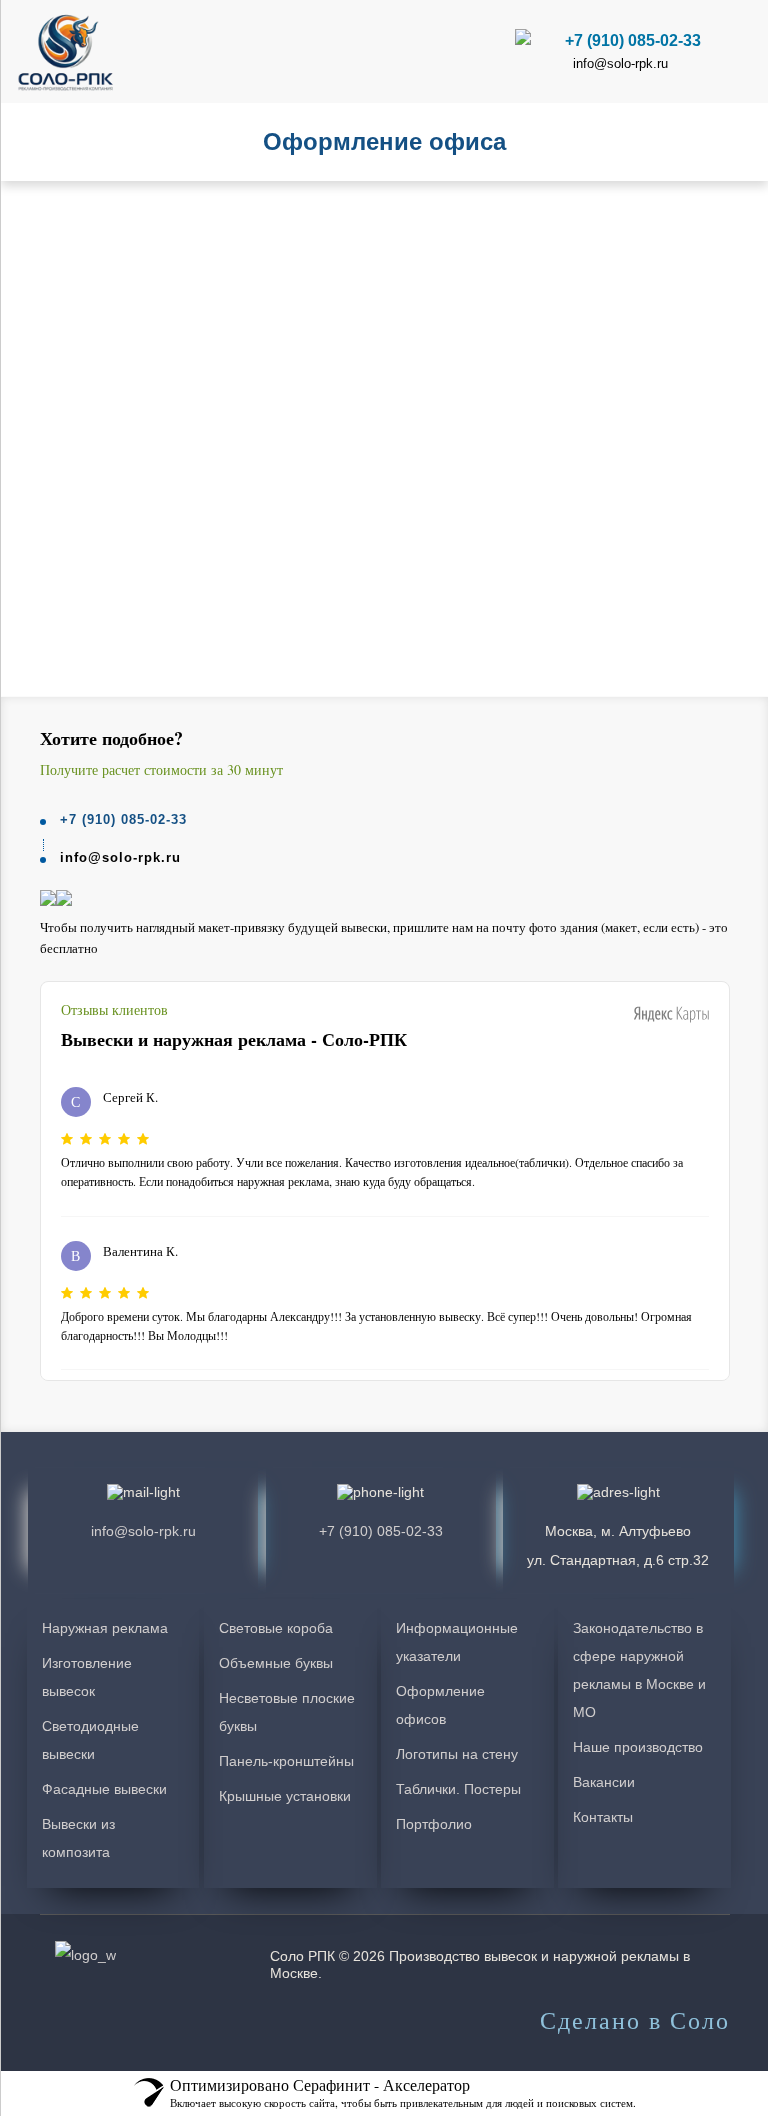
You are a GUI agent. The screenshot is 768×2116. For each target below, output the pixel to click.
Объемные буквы (276, 1663)
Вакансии (604, 1782)
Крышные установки (285, 1796)
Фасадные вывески (104, 1789)
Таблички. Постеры (458, 1789)
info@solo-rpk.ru (620, 63)
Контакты (603, 1817)
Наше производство (638, 1747)
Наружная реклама (105, 1628)
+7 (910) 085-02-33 (633, 40)
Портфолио (434, 1824)
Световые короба (276, 1628)
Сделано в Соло (635, 2021)
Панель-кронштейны (286, 1761)
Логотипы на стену (457, 1754)
